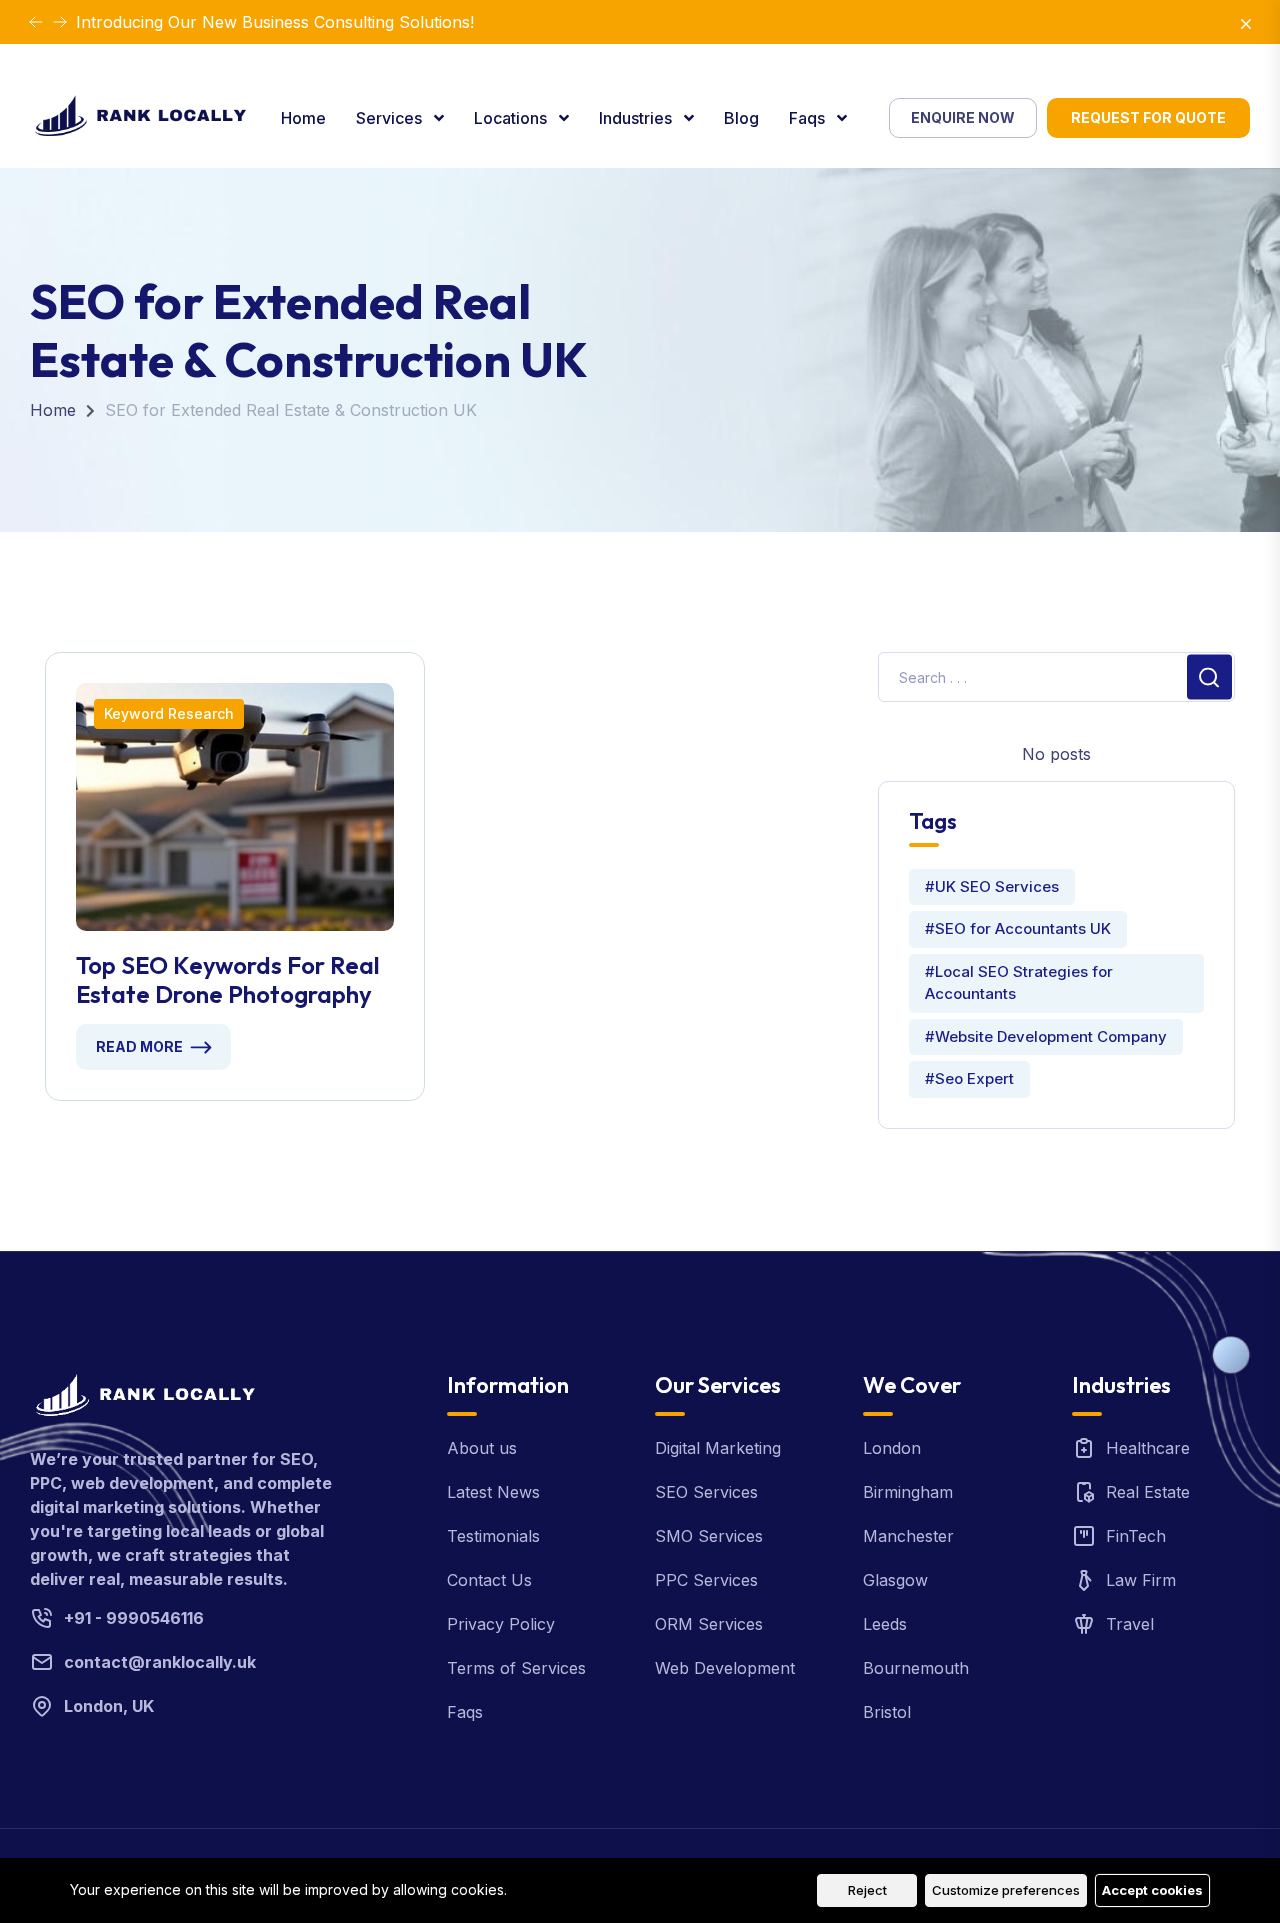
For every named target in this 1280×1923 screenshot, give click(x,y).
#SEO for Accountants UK (1018, 928)
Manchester (908, 1536)
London (892, 1448)
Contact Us (489, 1580)
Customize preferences (1006, 1890)
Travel (1130, 1624)
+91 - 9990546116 (134, 1618)
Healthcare (1148, 1448)
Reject (867, 1890)
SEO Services (706, 1492)
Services (391, 118)
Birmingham (908, 1492)
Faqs (809, 118)
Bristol (887, 1712)
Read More (139, 1046)
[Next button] (36, 22)
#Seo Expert (969, 1078)
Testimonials (493, 1536)
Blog (741, 118)
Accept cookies (1152, 1890)
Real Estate (1148, 1492)
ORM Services (709, 1624)
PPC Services (706, 1580)
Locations (512, 118)
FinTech (1136, 1536)
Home (303, 118)
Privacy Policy (501, 1624)
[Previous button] (60, 22)
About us (482, 1448)
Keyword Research (169, 713)
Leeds (885, 1624)
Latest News (493, 1492)
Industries (637, 118)
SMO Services (709, 1536)
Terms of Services (516, 1668)
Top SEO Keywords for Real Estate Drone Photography (228, 980)
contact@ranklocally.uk (160, 1662)
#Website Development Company (1046, 1036)
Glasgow (895, 1580)
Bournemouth (916, 1668)
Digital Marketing (718, 1448)
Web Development (725, 1668)
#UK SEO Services (992, 886)
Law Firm (1141, 1580)
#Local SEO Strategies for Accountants (1019, 983)
